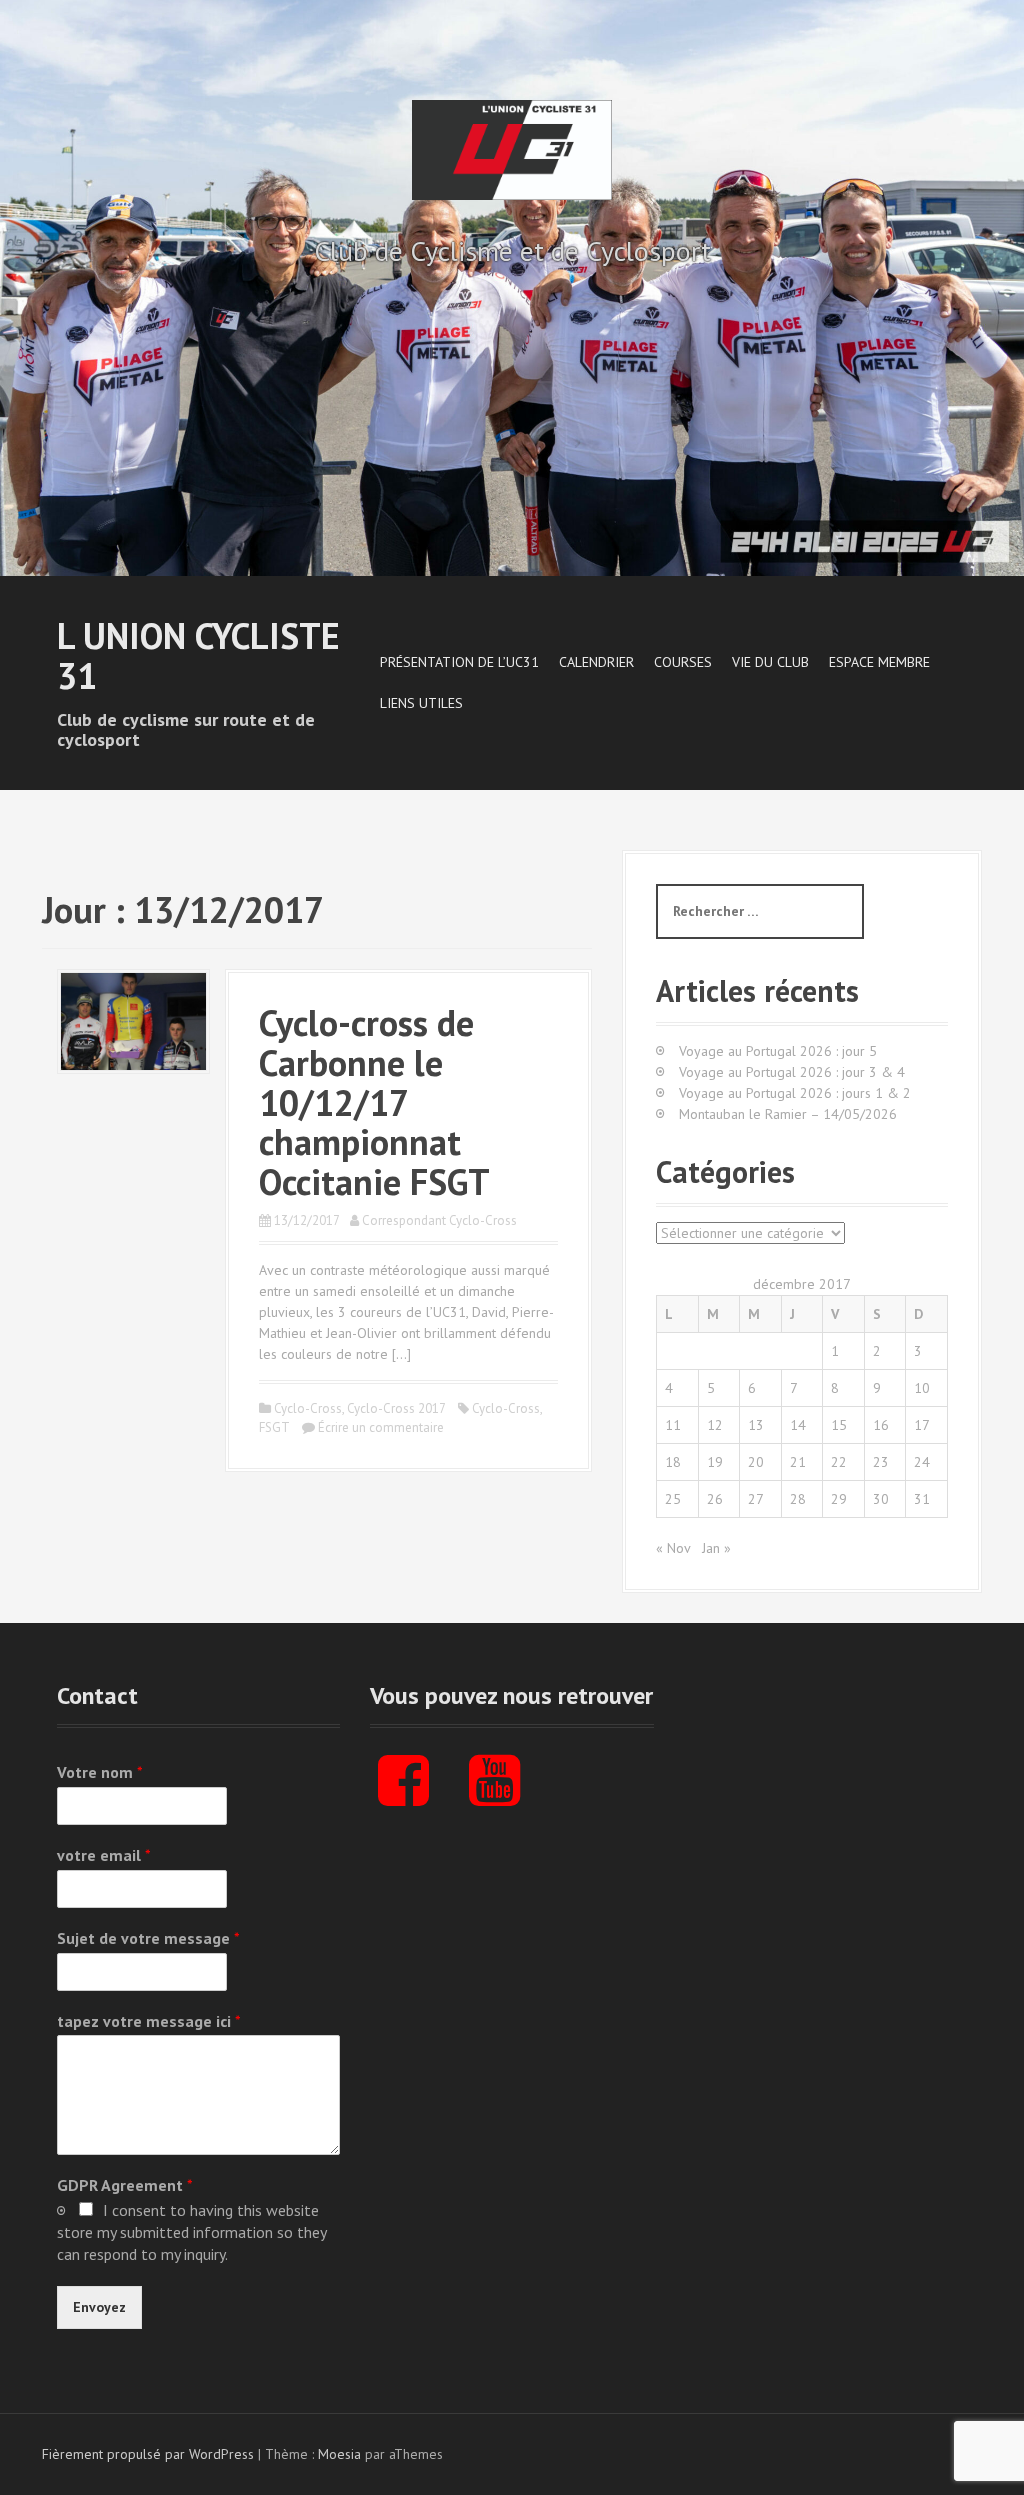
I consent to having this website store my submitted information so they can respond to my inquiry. (191, 2232)
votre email (104, 1855)
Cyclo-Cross (308, 1408)
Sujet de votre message (148, 1938)
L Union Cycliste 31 (198, 655)
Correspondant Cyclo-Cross (439, 1220)
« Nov (673, 1548)
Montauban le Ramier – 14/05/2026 (788, 1114)
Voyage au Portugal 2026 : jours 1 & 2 (795, 1093)
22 (839, 1462)
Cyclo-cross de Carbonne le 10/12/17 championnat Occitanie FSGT (374, 1101)
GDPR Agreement (125, 2185)
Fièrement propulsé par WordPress (148, 2454)
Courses (683, 662)
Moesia (339, 2454)
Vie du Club (770, 662)
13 (756, 1425)
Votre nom (100, 1772)
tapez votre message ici (149, 2021)
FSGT (274, 1427)
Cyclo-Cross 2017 (396, 1408)
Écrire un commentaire (381, 1427)
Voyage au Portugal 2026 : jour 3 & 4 (792, 1072)
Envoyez (99, 2307)
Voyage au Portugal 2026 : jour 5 (778, 1051)
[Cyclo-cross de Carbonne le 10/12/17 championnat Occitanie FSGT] (133, 1020)
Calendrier (596, 662)
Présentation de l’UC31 (459, 662)
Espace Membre (879, 662)
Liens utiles (421, 703)
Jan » (716, 1548)
